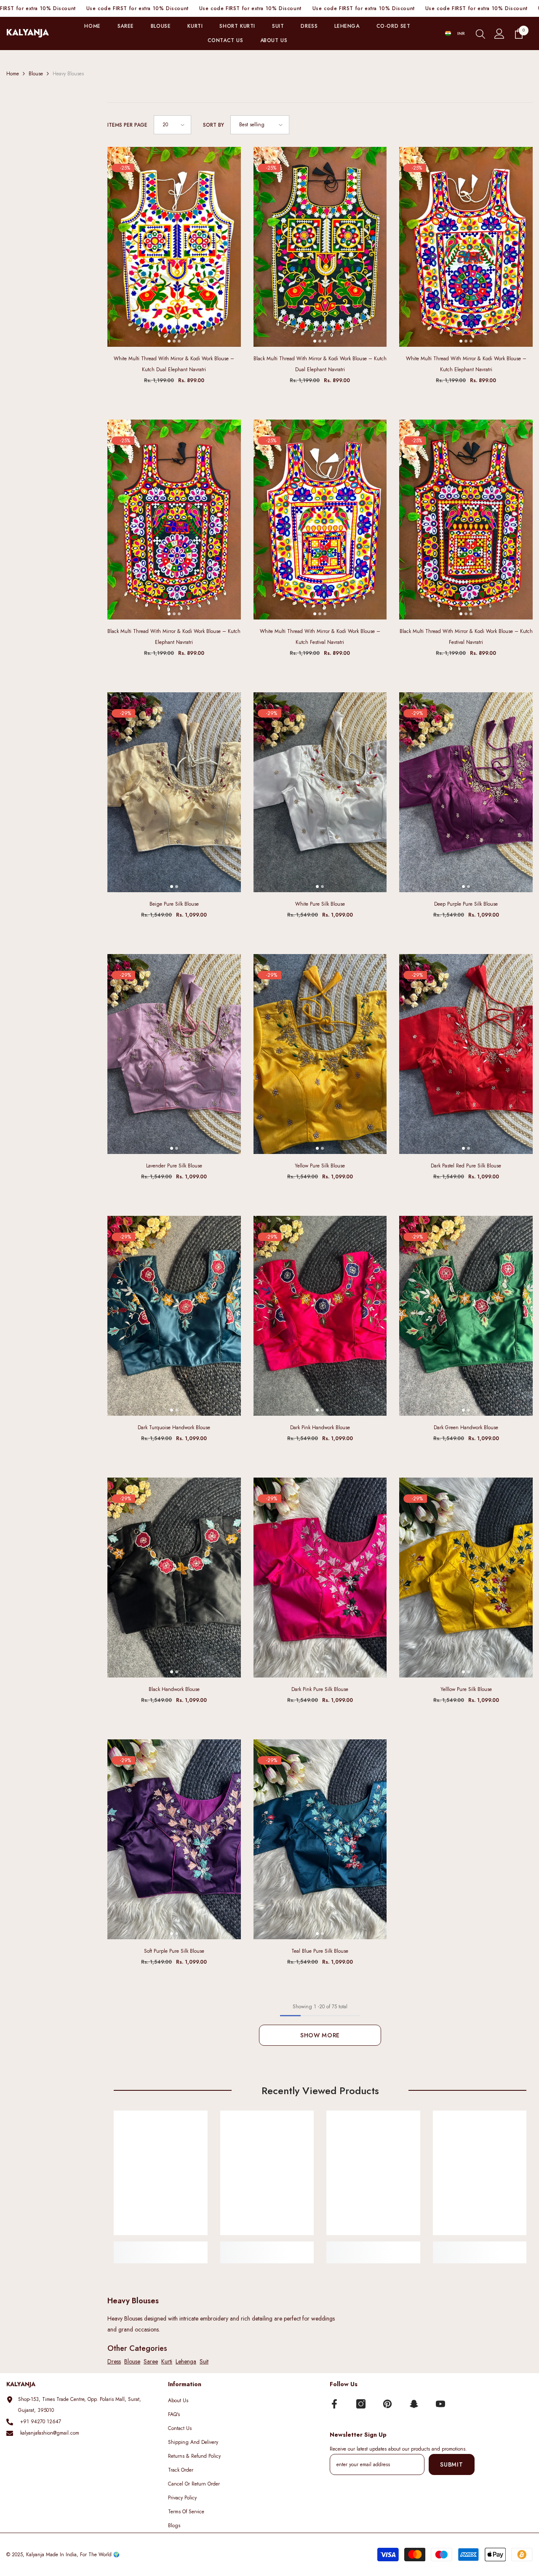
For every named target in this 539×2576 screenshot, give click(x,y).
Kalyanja (35, 2555)
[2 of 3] (174, 341)
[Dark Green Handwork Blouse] (466, 1316)
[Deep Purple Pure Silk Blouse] (466, 792)
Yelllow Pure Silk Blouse (466, 1689)
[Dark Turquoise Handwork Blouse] (174, 1316)
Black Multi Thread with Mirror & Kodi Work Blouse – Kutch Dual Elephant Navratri (320, 364)
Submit (451, 2464)
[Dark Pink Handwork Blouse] (320, 1316)
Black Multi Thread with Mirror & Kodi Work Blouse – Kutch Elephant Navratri (174, 637)
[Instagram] (361, 2404)
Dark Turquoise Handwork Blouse (174, 1428)
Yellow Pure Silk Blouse (320, 1166)
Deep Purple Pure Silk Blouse (466, 904)
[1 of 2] (172, 887)
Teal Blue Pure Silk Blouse (320, 1951)
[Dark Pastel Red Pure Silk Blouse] (466, 1054)
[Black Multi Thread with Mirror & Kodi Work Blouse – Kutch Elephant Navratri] (174, 520)
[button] (172, 125)
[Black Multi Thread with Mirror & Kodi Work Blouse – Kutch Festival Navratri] (466, 520)
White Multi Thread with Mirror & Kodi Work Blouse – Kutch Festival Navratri (320, 637)
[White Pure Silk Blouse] (320, 792)
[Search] (480, 34)
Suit (204, 2361)
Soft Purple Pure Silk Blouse (174, 1951)
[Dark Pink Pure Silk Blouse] (320, 1578)
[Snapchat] (414, 2404)
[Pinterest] (387, 2404)
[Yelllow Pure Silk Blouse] (466, 1578)
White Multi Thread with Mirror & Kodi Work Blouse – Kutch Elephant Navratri (466, 364)
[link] (161, 2247)
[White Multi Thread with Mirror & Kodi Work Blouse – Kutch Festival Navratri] (320, 520)
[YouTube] (440, 2404)
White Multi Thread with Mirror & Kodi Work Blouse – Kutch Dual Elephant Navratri (174, 364)
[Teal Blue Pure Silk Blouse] (320, 1839)
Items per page (127, 125)
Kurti (167, 2361)
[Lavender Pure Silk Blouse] (174, 1054)
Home (13, 74)
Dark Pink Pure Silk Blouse (320, 1689)
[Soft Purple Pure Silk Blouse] (174, 1839)
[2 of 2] (177, 887)
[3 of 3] (179, 341)
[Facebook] (334, 2404)
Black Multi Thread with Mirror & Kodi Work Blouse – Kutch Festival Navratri (466, 637)
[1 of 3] (169, 341)
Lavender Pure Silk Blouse (174, 1166)
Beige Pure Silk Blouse (174, 904)
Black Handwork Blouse (174, 1689)
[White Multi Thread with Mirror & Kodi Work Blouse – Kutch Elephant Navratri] (466, 247)
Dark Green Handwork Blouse (466, 1428)
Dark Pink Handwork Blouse (320, 1428)
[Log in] (499, 34)
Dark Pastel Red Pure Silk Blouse (466, 1166)
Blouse (36, 74)
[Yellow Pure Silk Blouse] (320, 1054)
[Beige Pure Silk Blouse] (174, 792)
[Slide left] (117, 247)
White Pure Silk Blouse (320, 904)
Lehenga (186, 2361)
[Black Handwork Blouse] (174, 1578)
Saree (151, 2361)
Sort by (213, 125)
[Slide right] (231, 247)
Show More (320, 2035)
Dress (114, 2361)
